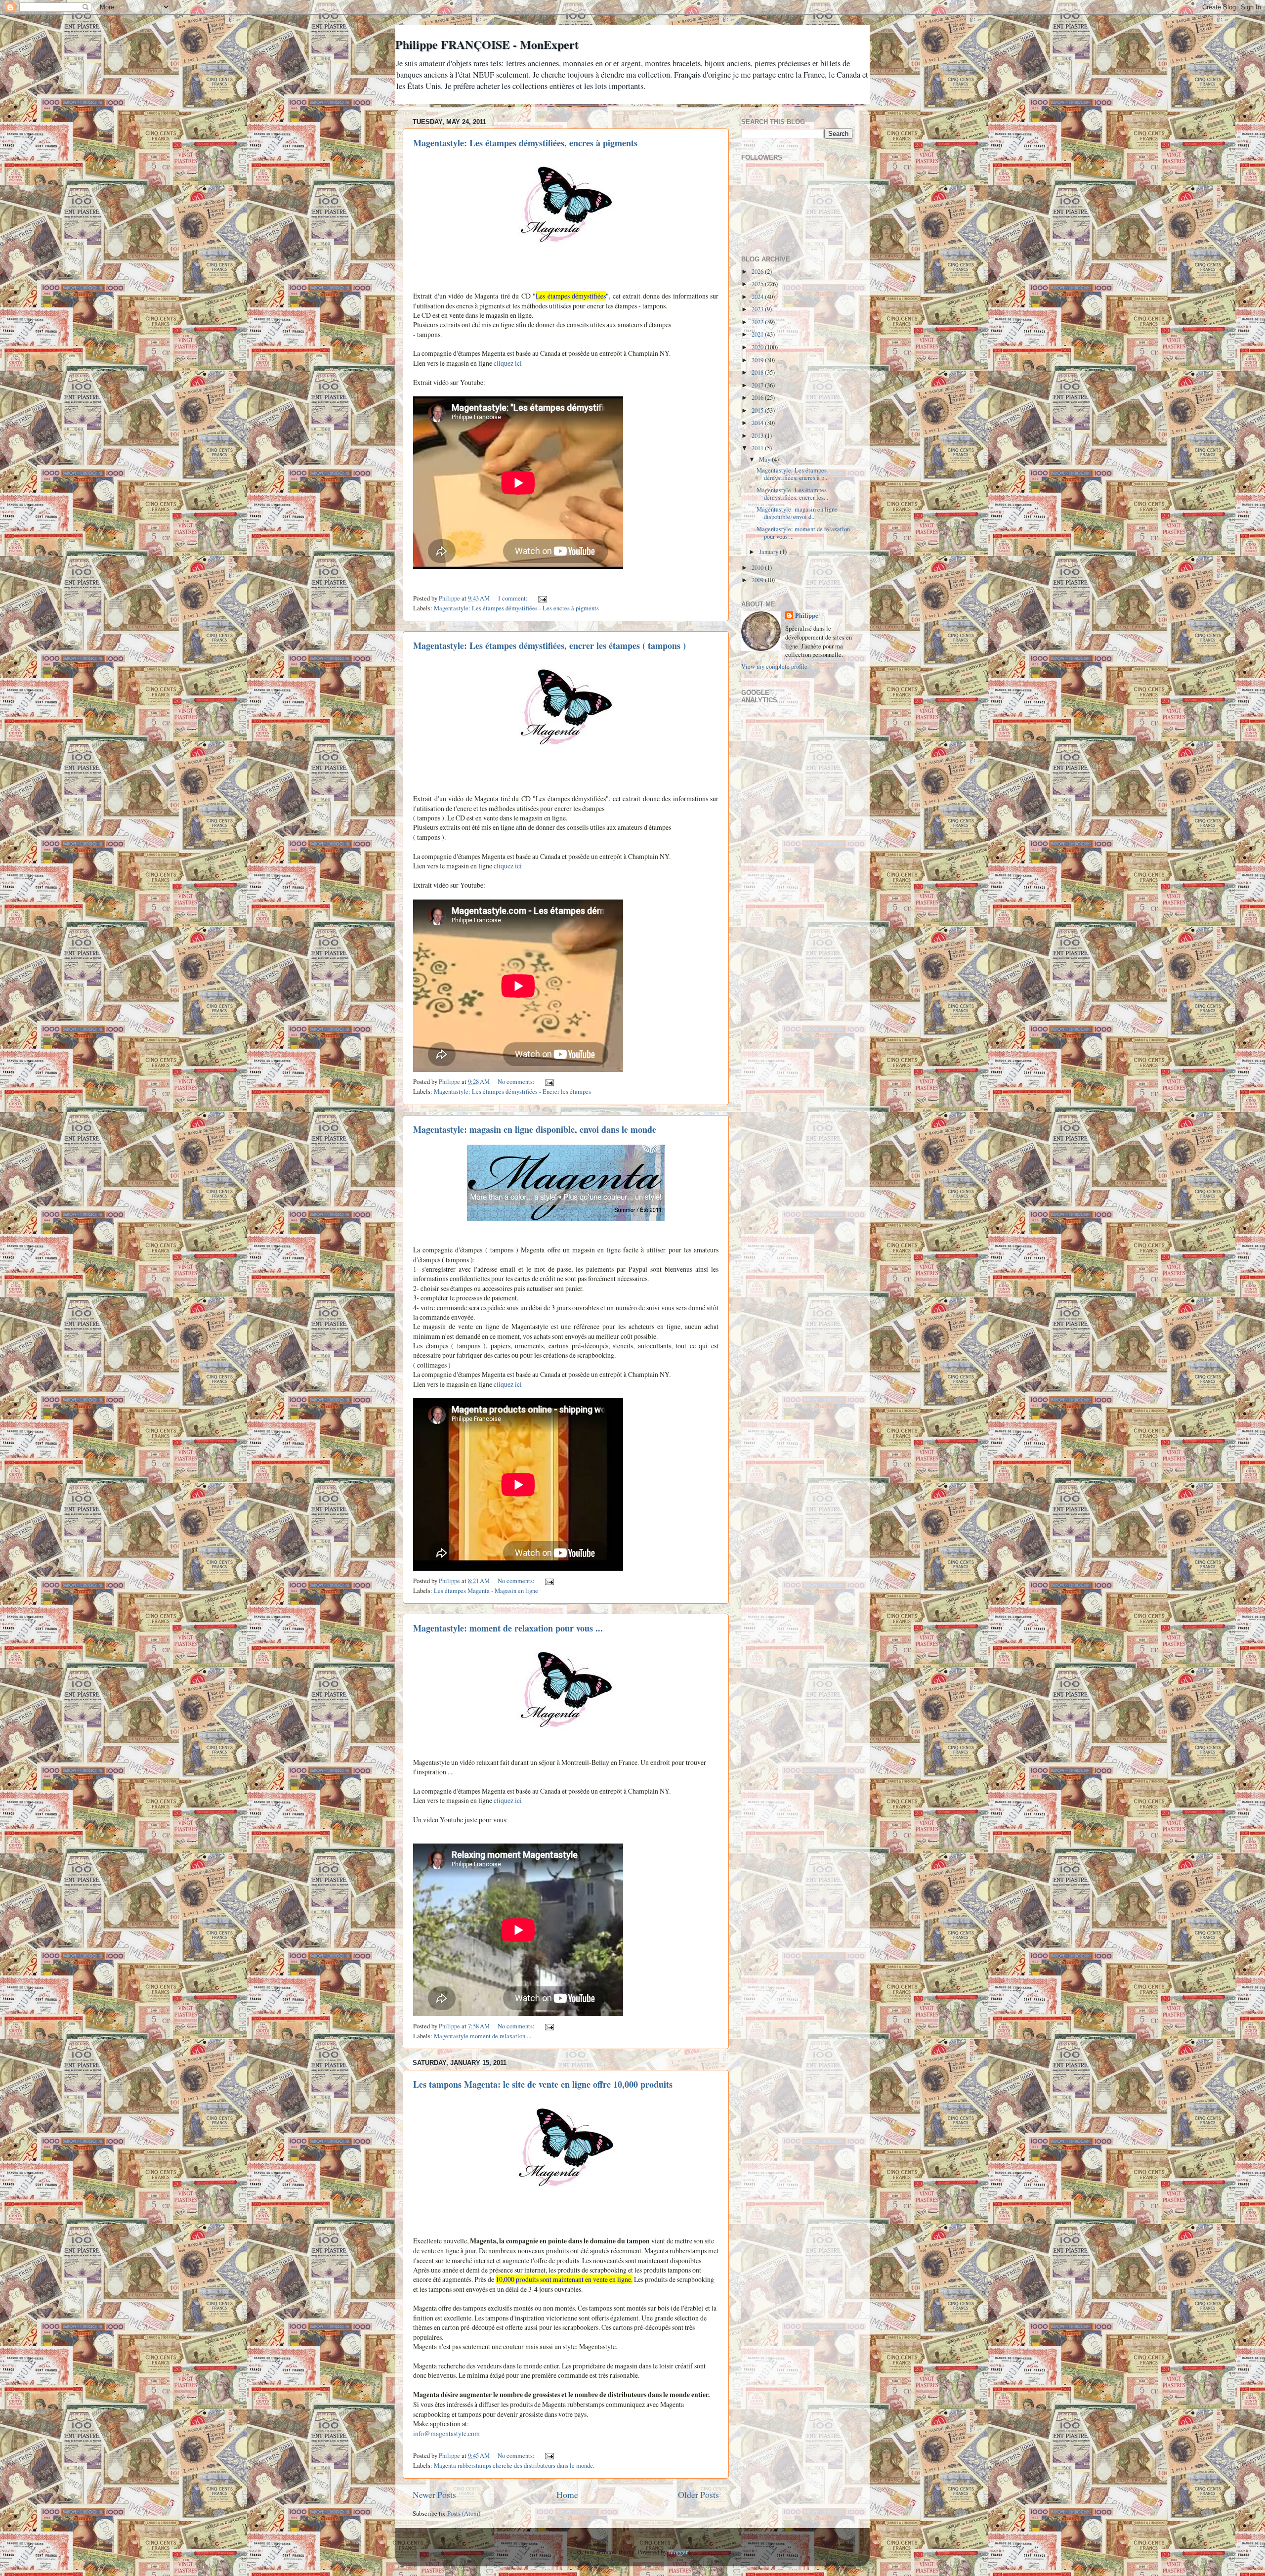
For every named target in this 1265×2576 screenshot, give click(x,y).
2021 (758, 334)
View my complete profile (774, 666)
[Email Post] (542, 598)
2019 (758, 360)
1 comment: (513, 598)
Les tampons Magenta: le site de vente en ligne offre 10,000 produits (543, 2084)
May (765, 459)
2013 (758, 436)
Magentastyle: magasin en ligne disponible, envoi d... (797, 513)
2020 (758, 347)
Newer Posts (434, 2494)
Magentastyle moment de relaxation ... (483, 2036)
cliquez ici (508, 363)
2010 (758, 568)
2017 (758, 385)
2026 (758, 272)
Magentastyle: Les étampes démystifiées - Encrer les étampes (512, 1092)
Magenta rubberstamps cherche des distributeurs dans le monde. (514, 2466)
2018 (758, 372)
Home (567, 2494)
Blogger (678, 2552)
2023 (758, 309)
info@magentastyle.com (446, 2433)
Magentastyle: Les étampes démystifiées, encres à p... (793, 474)
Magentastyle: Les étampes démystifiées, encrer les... (792, 494)
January (769, 552)
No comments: (517, 1082)
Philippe (807, 616)
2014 (758, 423)
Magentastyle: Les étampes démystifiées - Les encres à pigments (516, 608)
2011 (758, 448)
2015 (758, 410)
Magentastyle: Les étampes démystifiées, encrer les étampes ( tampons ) (549, 645)
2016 (758, 398)
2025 (758, 284)
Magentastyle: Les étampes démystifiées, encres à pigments (525, 143)
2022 (758, 322)
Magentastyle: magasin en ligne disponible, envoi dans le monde (535, 1129)
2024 (758, 297)
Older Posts (698, 2494)
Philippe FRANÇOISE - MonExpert (487, 44)
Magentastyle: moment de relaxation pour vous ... (508, 1628)
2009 (758, 580)
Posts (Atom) (464, 2513)
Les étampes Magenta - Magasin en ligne (486, 1591)
